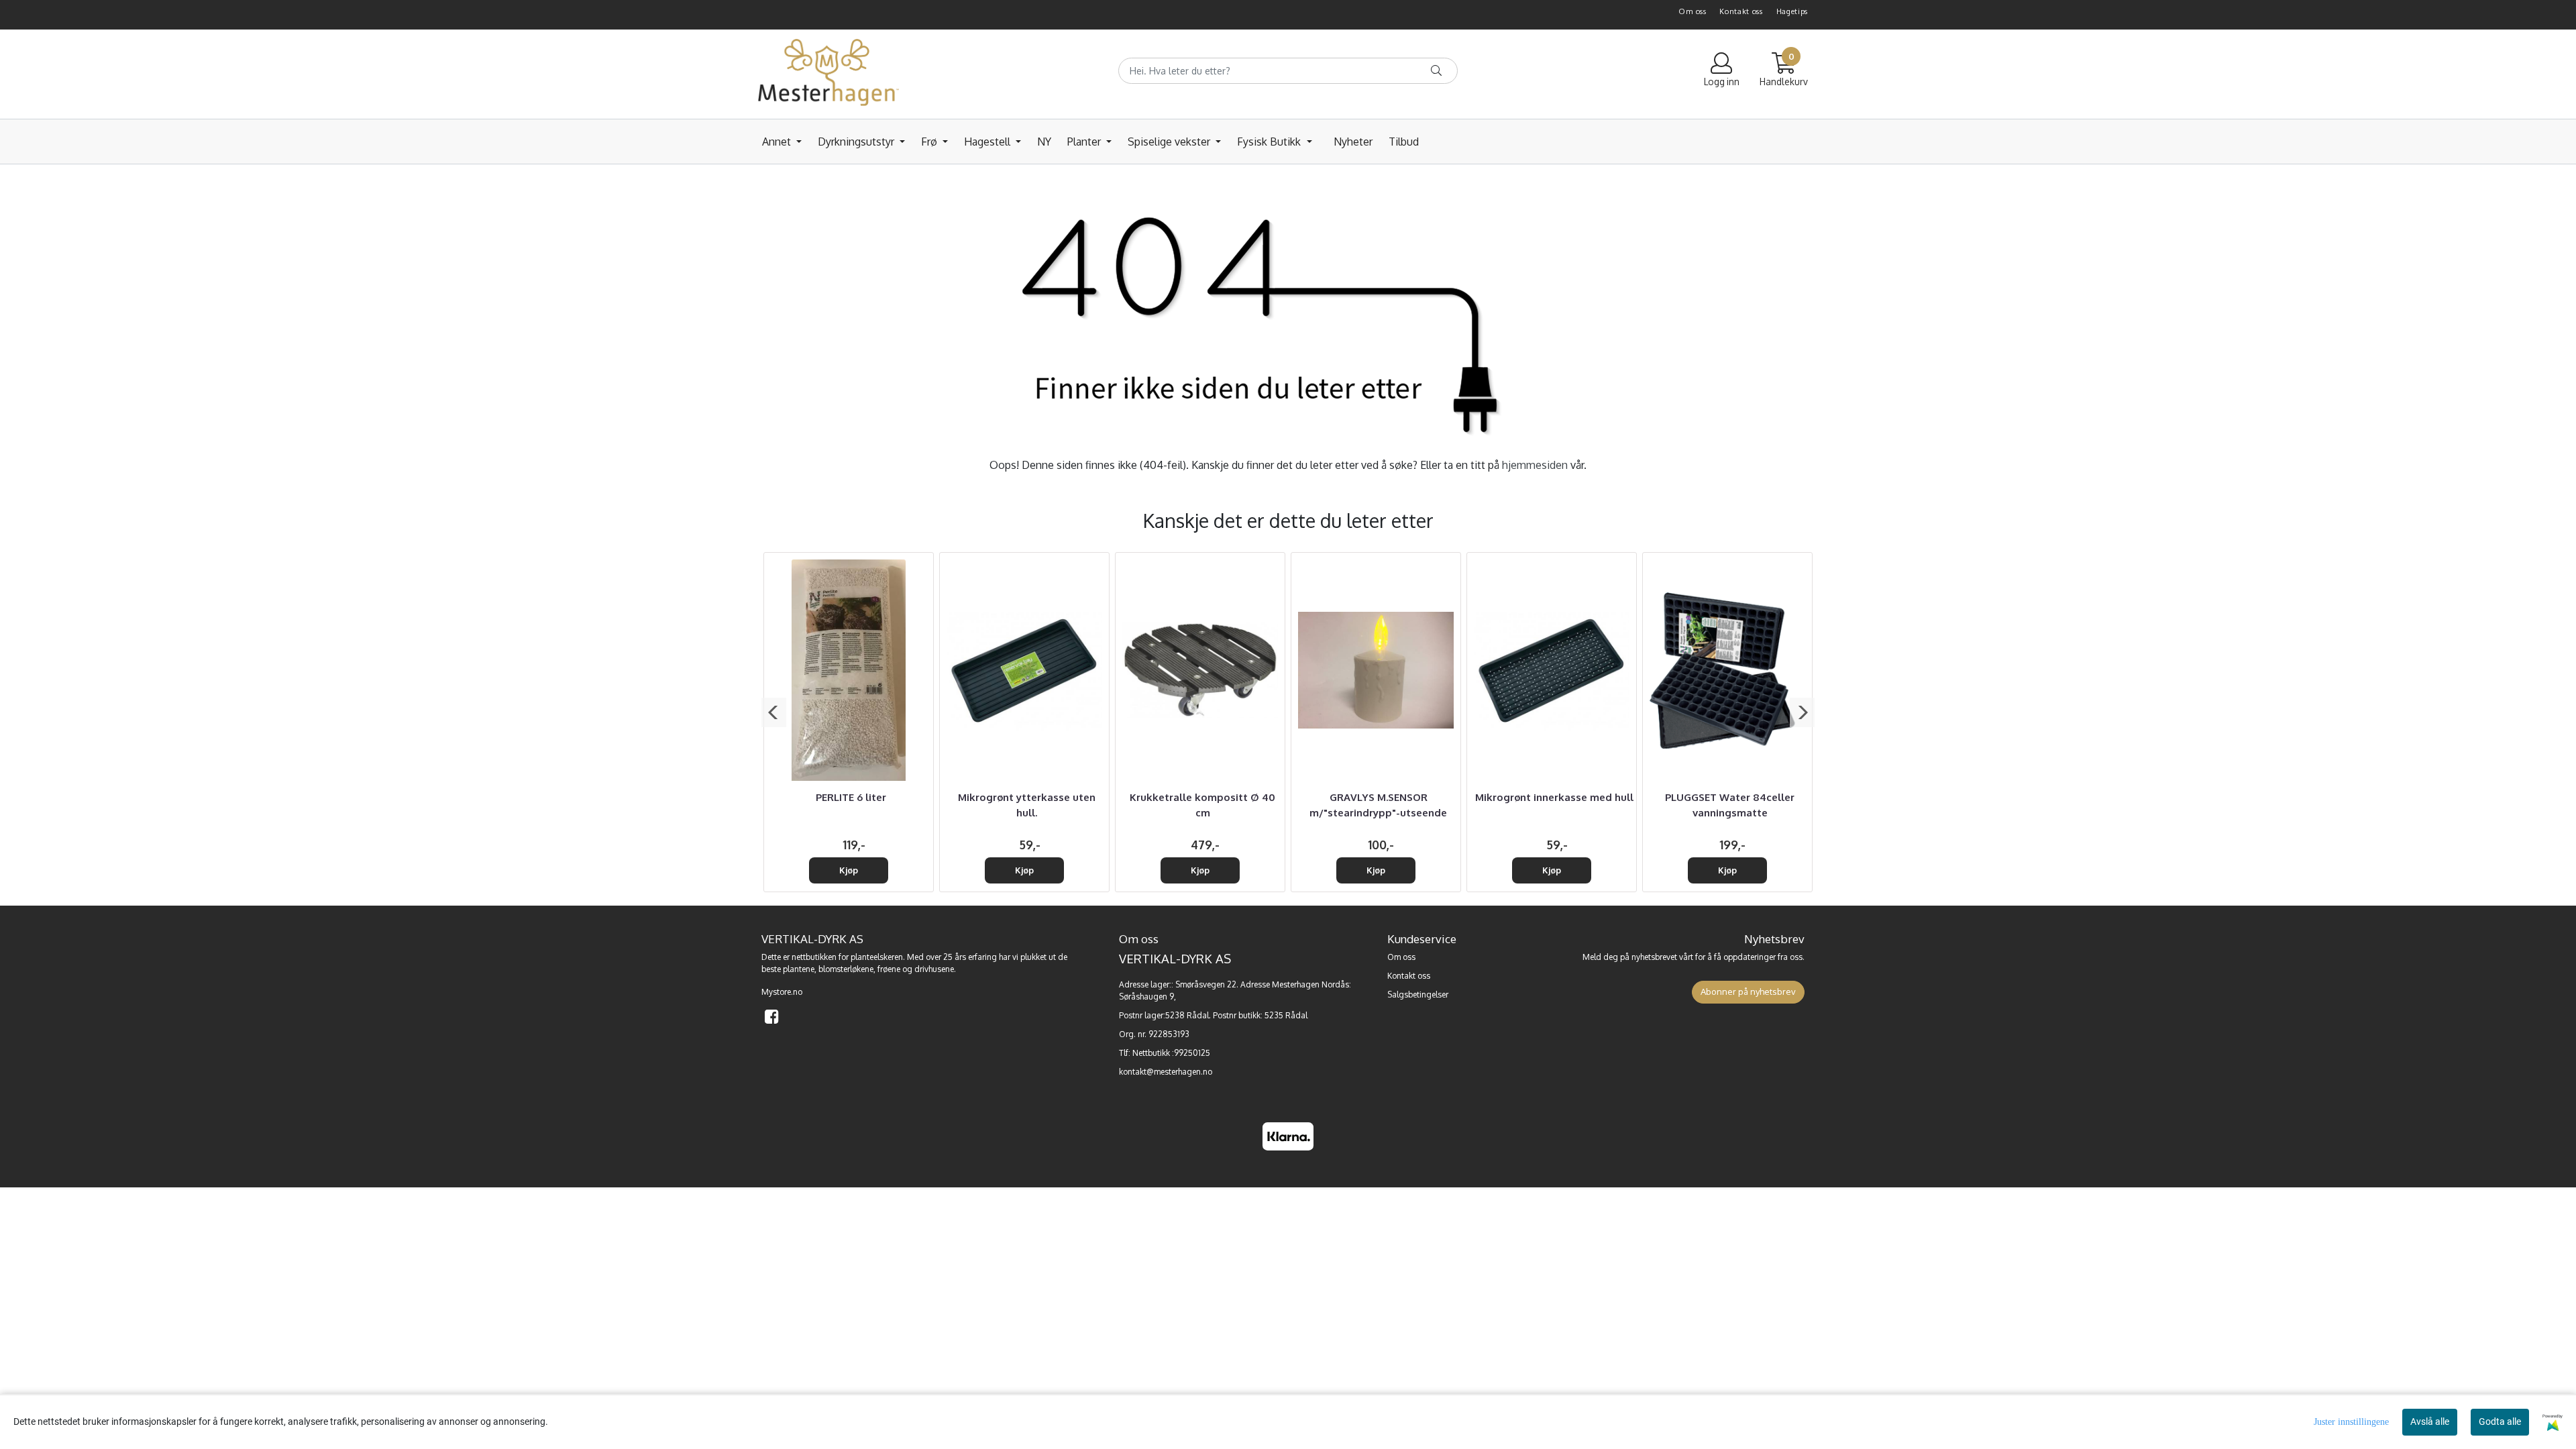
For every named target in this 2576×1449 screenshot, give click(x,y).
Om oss (1692, 11)
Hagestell (988, 142)
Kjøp (849, 870)
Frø (930, 142)
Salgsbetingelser (1418, 995)
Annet (778, 142)
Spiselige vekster (1170, 142)
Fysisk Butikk (1270, 142)
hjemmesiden (1535, 465)
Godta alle (2500, 1421)
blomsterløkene (846, 969)
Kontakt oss (1741, 11)
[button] (774, 712)
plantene (799, 969)
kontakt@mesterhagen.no (1166, 1072)
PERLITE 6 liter (851, 797)
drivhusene (934, 969)
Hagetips (1792, 11)
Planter (1085, 142)
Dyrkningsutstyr (857, 142)
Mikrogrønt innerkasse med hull (1554, 797)
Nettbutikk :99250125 (1171, 1053)
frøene (889, 969)
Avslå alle (2430, 1421)
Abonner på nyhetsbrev (1748, 991)
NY (1044, 142)
